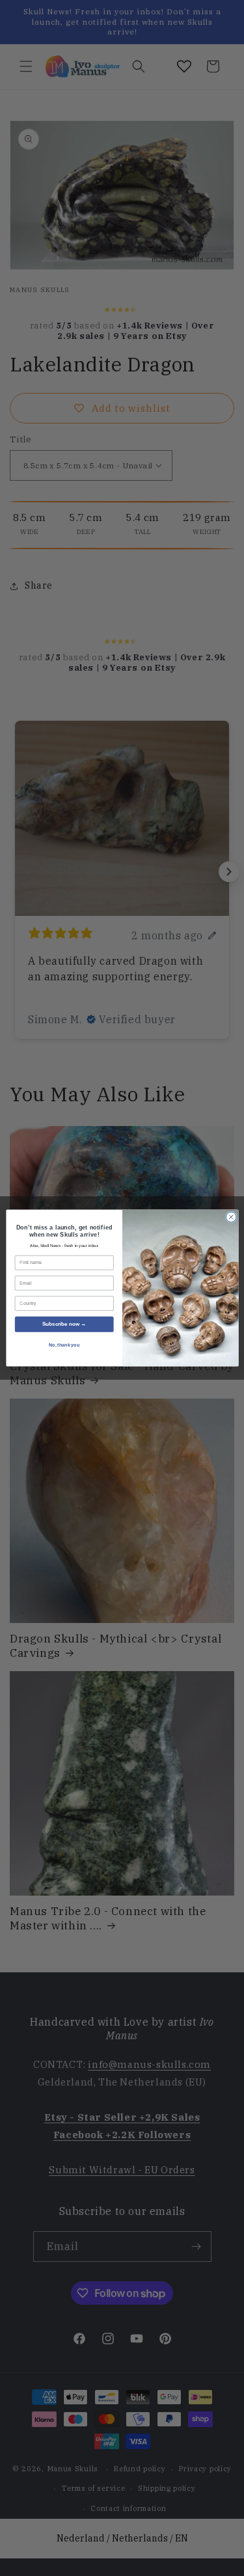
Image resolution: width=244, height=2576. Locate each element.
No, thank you (64, 1345)
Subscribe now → (64, 1324)
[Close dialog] (231, 1217)
